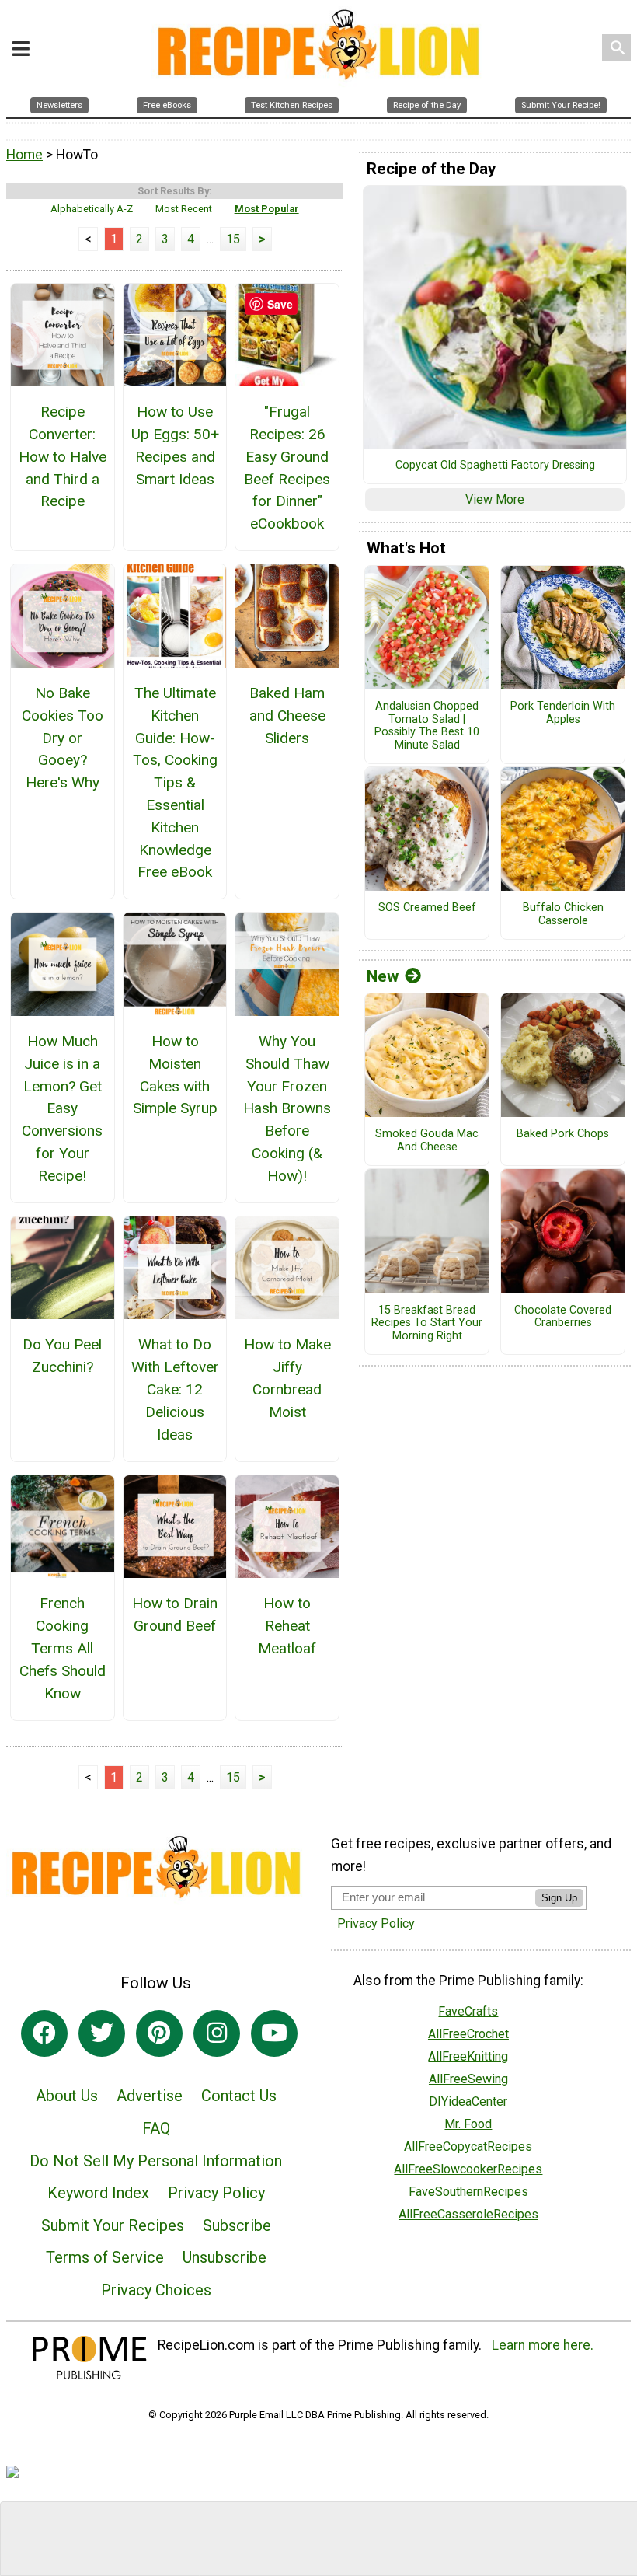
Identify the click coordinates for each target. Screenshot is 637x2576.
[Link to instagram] (217, 2033)
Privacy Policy (216, 2193)
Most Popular (267, 209)
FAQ (156, 2128)
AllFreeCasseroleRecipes (468, 2214)
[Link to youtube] (274, 2033)
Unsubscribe (225, 2257)
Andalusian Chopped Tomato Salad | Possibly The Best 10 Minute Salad (427, 726)
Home (24, 155)
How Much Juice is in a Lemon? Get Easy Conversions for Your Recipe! (62, 1108)
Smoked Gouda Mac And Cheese (427, 1141)
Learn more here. (543, 2345)
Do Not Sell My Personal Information (156, 2161)
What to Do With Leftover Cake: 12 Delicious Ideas (175, 1389)
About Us (67, 2096)
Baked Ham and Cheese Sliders (287, 716)
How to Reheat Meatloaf (287, 1626)
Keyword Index (98, 2193)
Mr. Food (468, 2124)
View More (495, 499)
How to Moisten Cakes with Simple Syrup (175, 1075)
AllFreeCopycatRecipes (468, 2147)
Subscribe (237, 2225)
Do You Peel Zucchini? (62, 1356)
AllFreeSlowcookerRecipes (468, 2169)
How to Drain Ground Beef (175, 1614)
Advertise (150, 2096)
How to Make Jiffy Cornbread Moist (287, 1378)
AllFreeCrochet (468, 2034)
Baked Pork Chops (563, 1134)
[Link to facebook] (44, 2033)
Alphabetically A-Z (92, 209)
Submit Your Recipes (113, 2225)
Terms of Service (105, 2257)
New (383, 976)
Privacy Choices (156, 2290)
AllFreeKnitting (468, 2056)
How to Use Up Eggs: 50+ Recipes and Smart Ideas (175, 445)
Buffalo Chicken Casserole (563, 915)
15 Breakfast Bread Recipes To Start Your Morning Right (427, 1323)
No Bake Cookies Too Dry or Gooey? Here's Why (63, 738)
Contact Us (239, 2096)
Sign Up (559, 1898)
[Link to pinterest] (159, 2033)
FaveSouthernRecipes (468, 2192)
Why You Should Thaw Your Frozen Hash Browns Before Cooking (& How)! (287, 1108)
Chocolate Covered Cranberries (563, 1317)
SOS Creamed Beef (427, 908)
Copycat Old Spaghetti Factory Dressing (495, 466)
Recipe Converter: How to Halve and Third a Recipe (63, 456)
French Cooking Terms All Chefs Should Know (63, 1648)
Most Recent (184, 209)
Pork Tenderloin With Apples (563, 713)
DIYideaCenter (468, 2101)
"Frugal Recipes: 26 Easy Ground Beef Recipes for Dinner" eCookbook (287, 468)
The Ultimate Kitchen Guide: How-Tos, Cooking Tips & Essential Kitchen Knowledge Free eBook (175, 782)
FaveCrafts (468, 2011)
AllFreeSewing (468, 2079)
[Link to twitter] (102, 2033)
